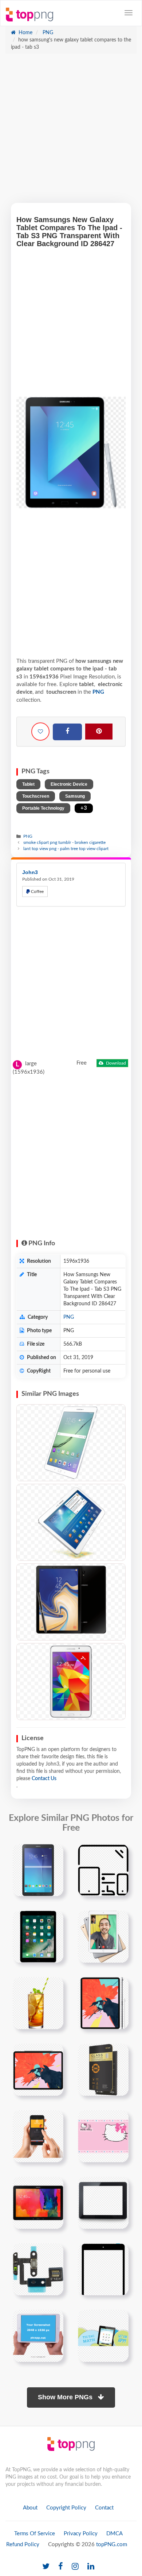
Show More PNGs (66, 2397)
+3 (84, 808)
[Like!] (40, 732)
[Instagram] (75, 2567)
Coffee (37, 892)
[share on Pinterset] (99, 732)
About (30, 2508)
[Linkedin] (91, 2567)
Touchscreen (36, 796)
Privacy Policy (81, 2534)
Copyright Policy (66, 2508)
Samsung (75, 796)
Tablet (28, 784)
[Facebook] (67, 732)
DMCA (115, 2534)
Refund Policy (23, 2545)
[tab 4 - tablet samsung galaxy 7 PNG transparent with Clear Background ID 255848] (71, 1682)
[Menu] (129, 13)
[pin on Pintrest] (54, 1854)
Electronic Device (69, 784)
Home (25, 33)
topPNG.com (112, 2545)
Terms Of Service (35, 2534)
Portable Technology (43, 808)
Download (115, 1063)
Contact (104, 2508)
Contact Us (44, 1779)
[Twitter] (46, 2567)
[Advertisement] (71, 132)
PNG (47, 33)
